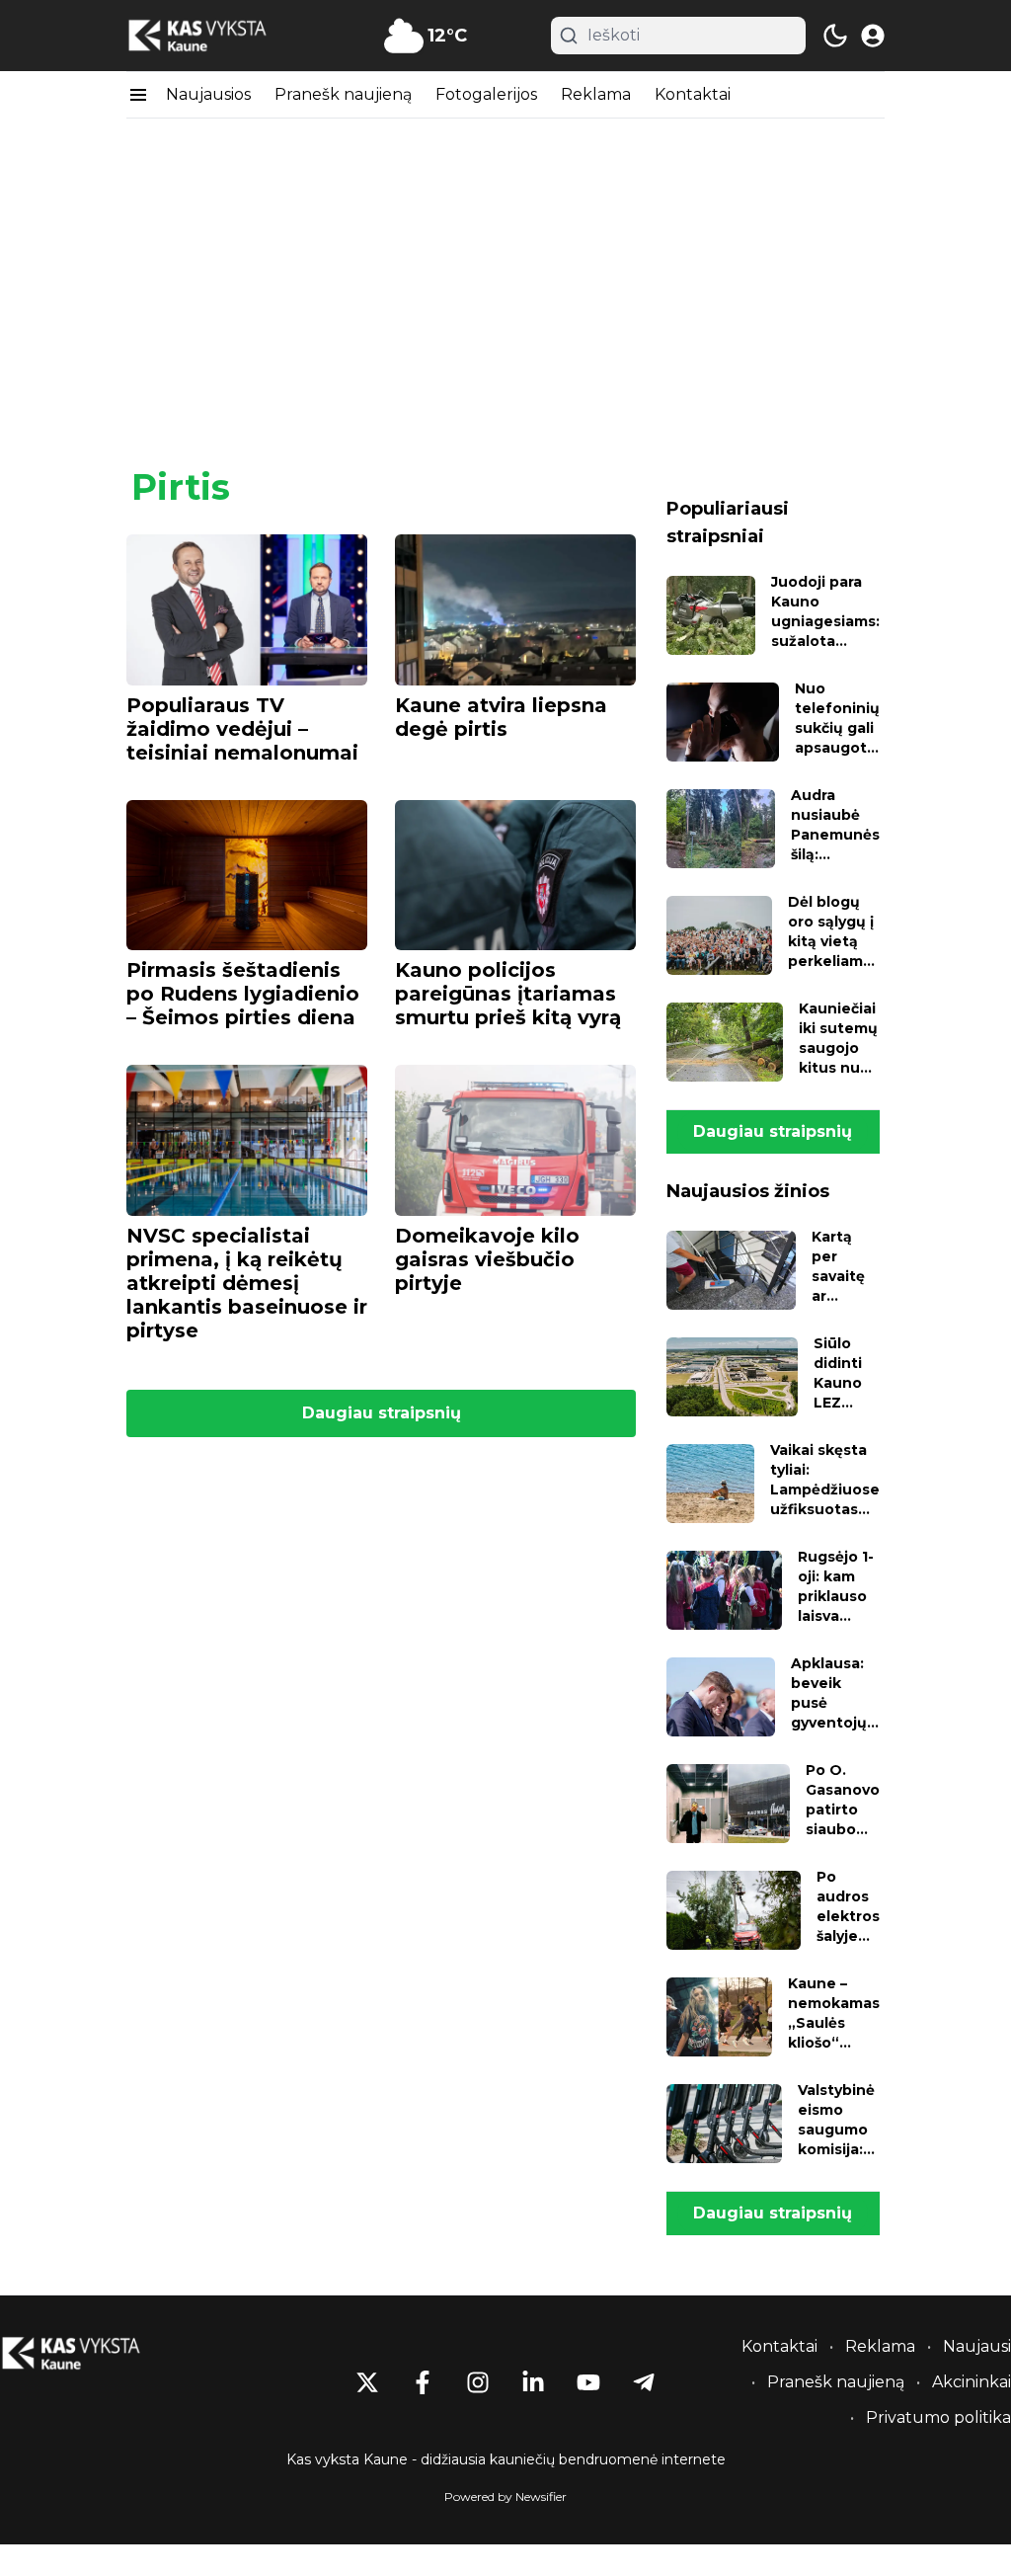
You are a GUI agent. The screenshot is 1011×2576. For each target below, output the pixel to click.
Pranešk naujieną (343, 94)
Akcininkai (972, 2382)
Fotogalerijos (486, 94)
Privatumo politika (938, 2417)
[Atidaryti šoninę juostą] (138, 95)
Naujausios (208, 94)
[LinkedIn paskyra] (533, 2382)
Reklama (596, 94)
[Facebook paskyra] (423, 2382)
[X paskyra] (367, 2382)
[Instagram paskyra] (478, 2382)
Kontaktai (693, 94)
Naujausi (977, 2346)
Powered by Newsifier (505, 2496)
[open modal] (873, 36)
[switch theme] (835, 36)
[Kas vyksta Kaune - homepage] (215, 36)
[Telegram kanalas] (644, 2382)
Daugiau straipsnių (382, 1413)
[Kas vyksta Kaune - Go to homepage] (89, 2353)
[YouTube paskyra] (588, 2382)
